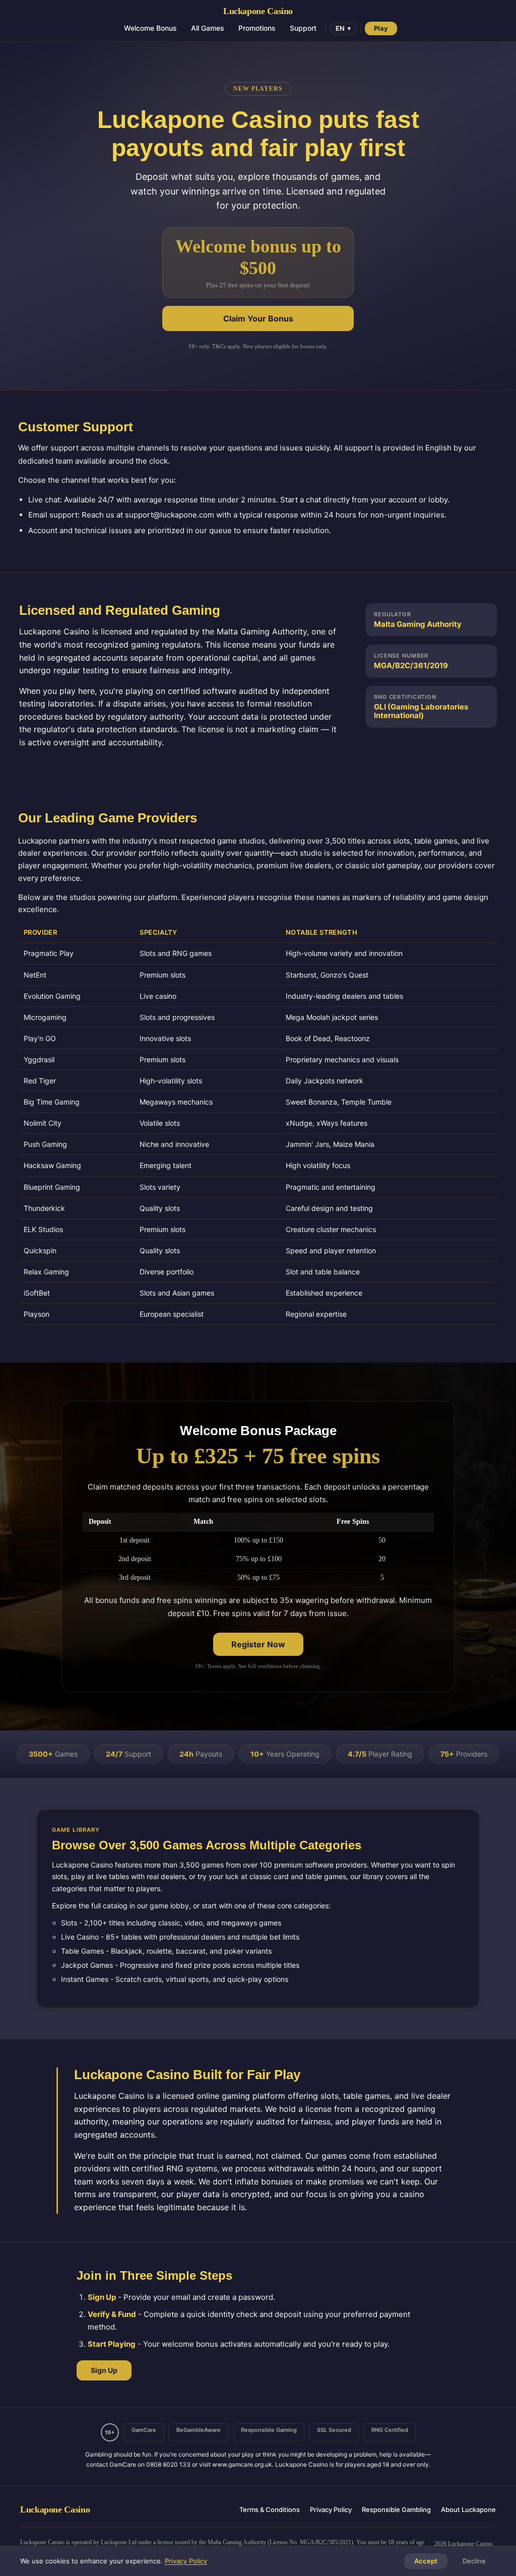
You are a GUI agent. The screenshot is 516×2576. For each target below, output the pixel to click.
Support (303, 28)
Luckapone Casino (258, 11)
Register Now (258, 1644)
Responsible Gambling (396, 2510)
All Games (208, 28)
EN (343, 28)
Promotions (257, 28)
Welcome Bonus (150, 28)
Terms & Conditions (270, 2510)
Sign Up (104, 2370)
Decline (474, 2561)
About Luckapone (468, 2510)
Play (381, 28)
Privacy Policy (331, 2510)
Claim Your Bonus (258, 318)
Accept (426, 2561)
